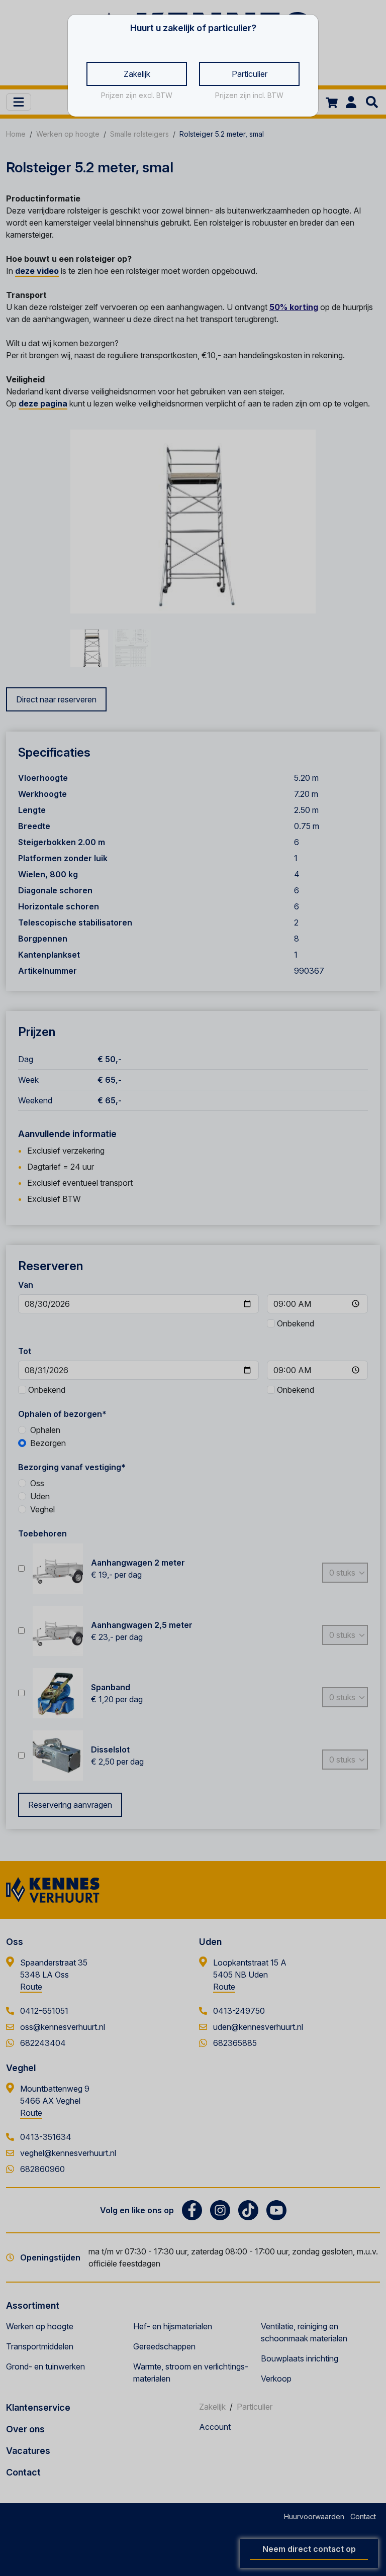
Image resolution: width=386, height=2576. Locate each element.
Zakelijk (137, 74)
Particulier (250, 74)
